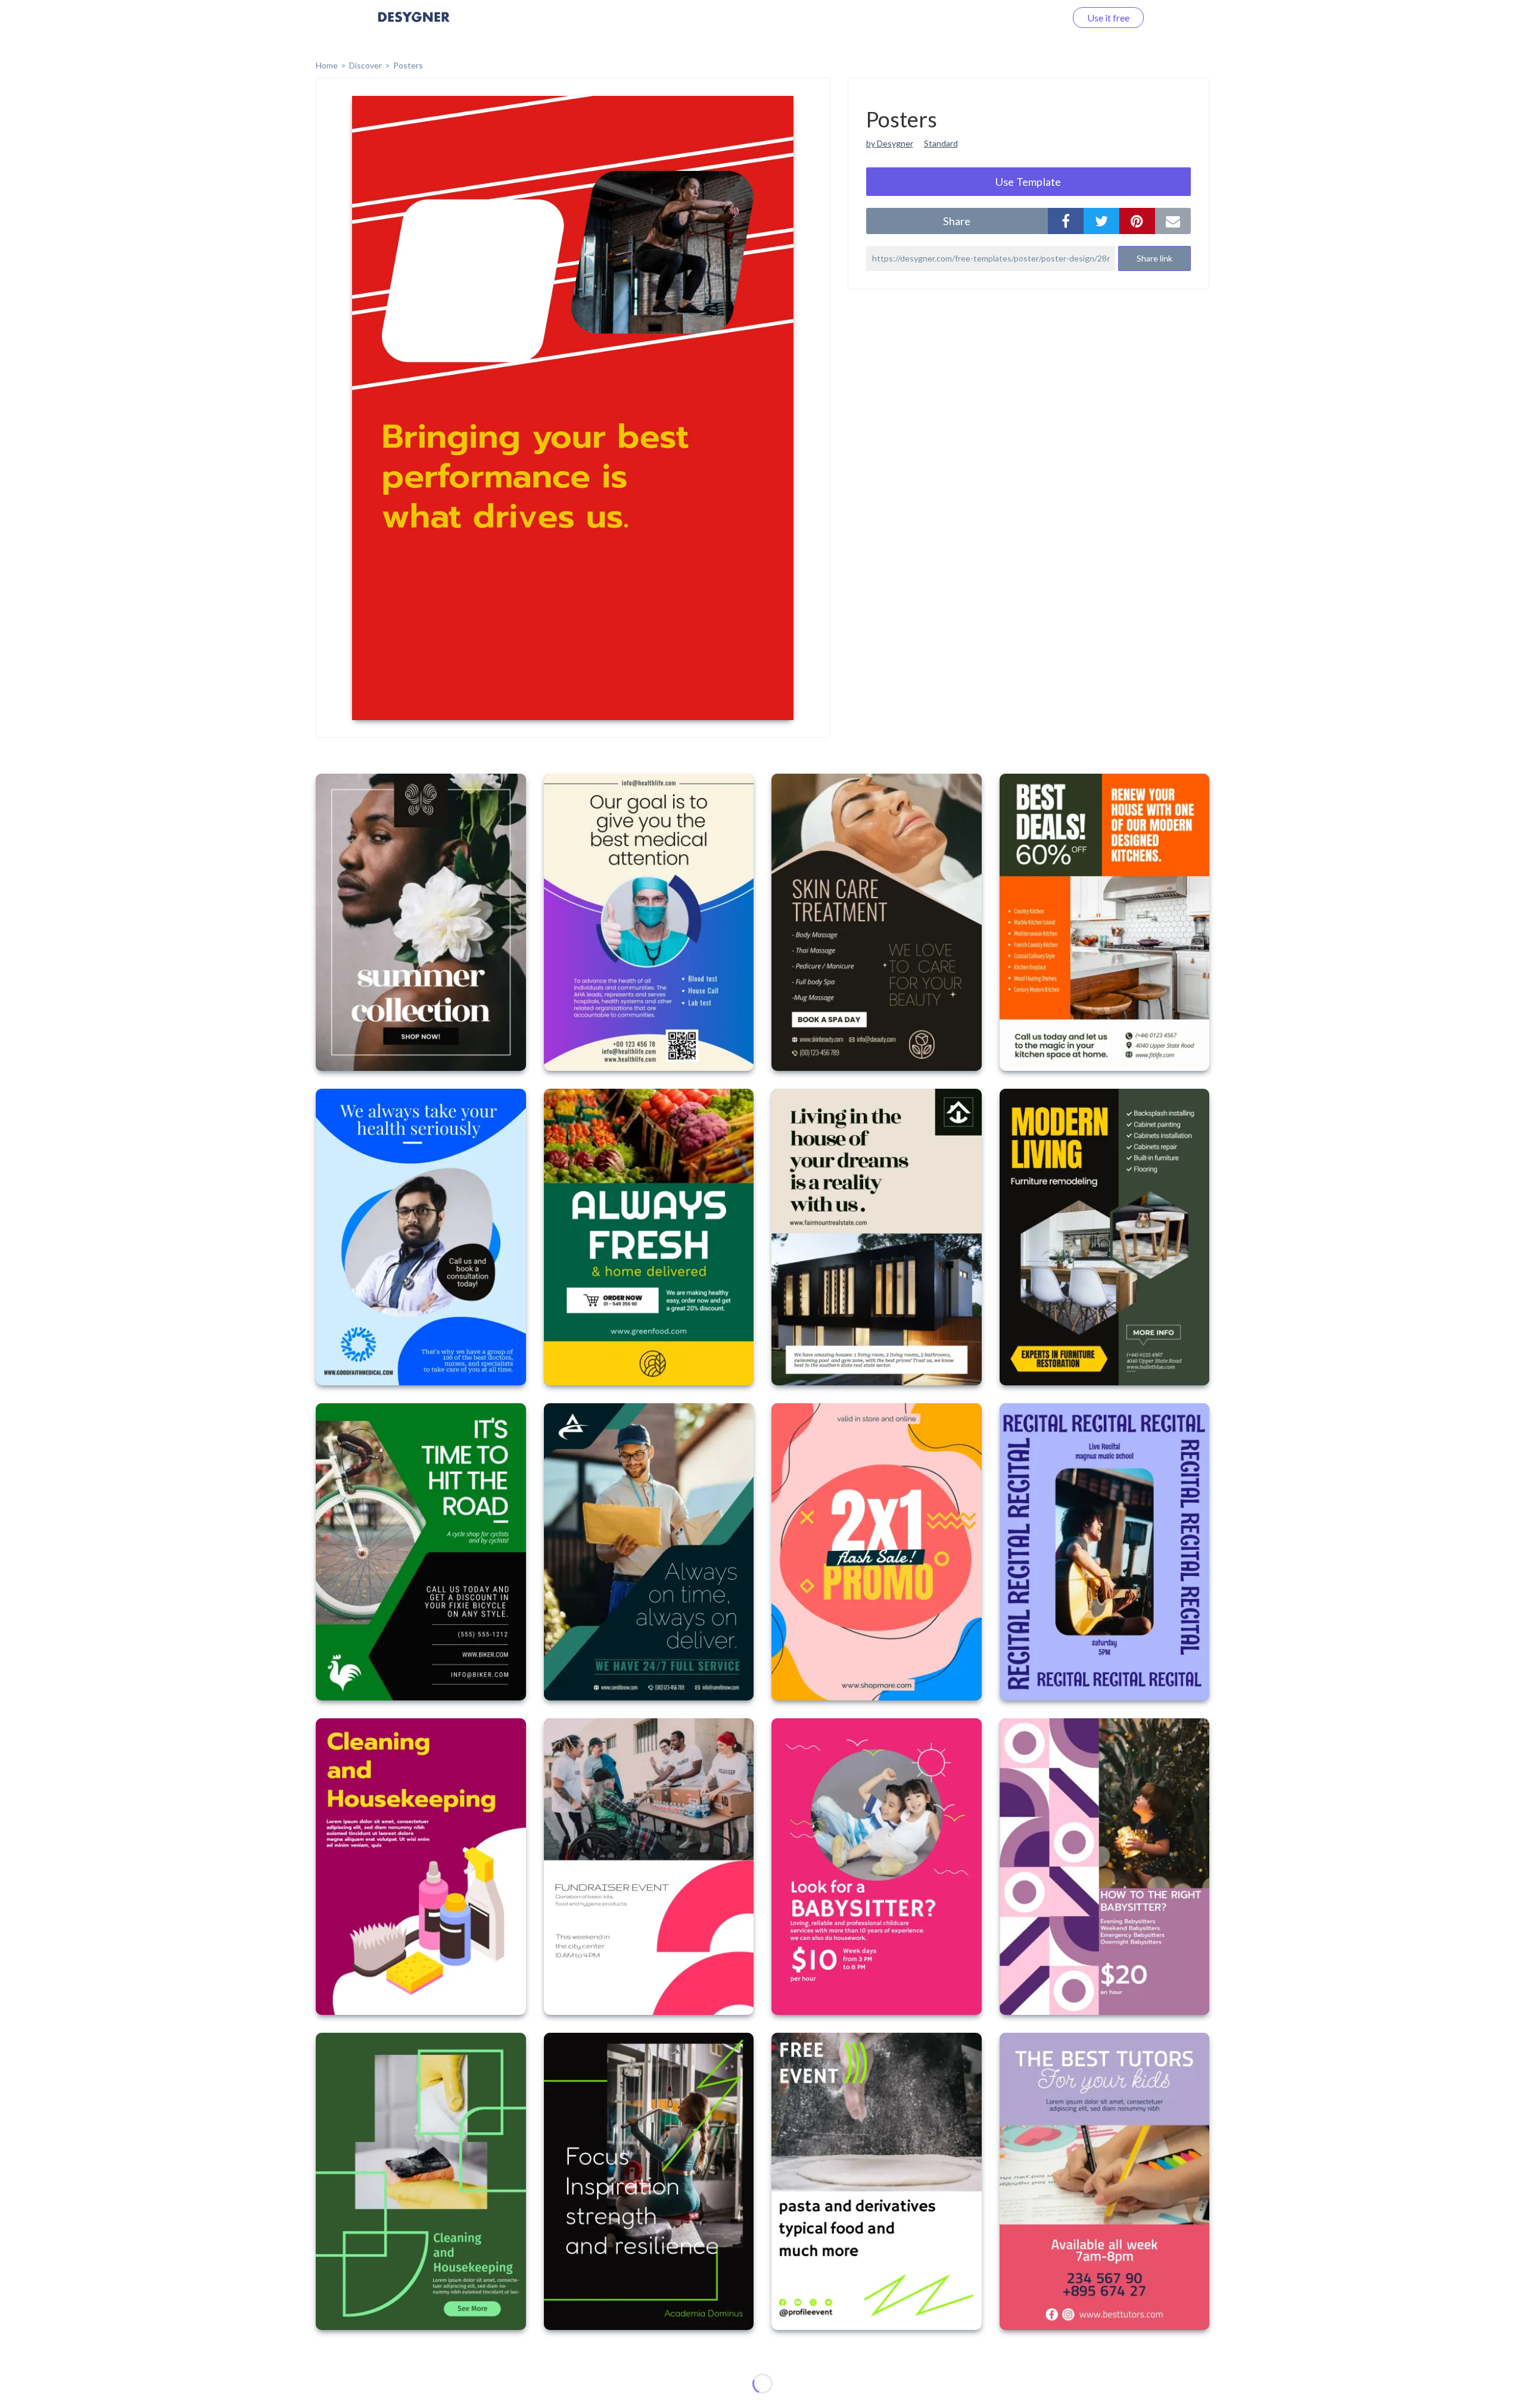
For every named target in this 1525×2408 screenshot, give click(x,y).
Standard (941, 143)
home (327, 65)
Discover (365, 65)
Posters (408, 65)
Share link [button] (1154, 258)
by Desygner (890, 143)
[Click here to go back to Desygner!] (414, 25)
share (957, 221)
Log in (1038, 18)
